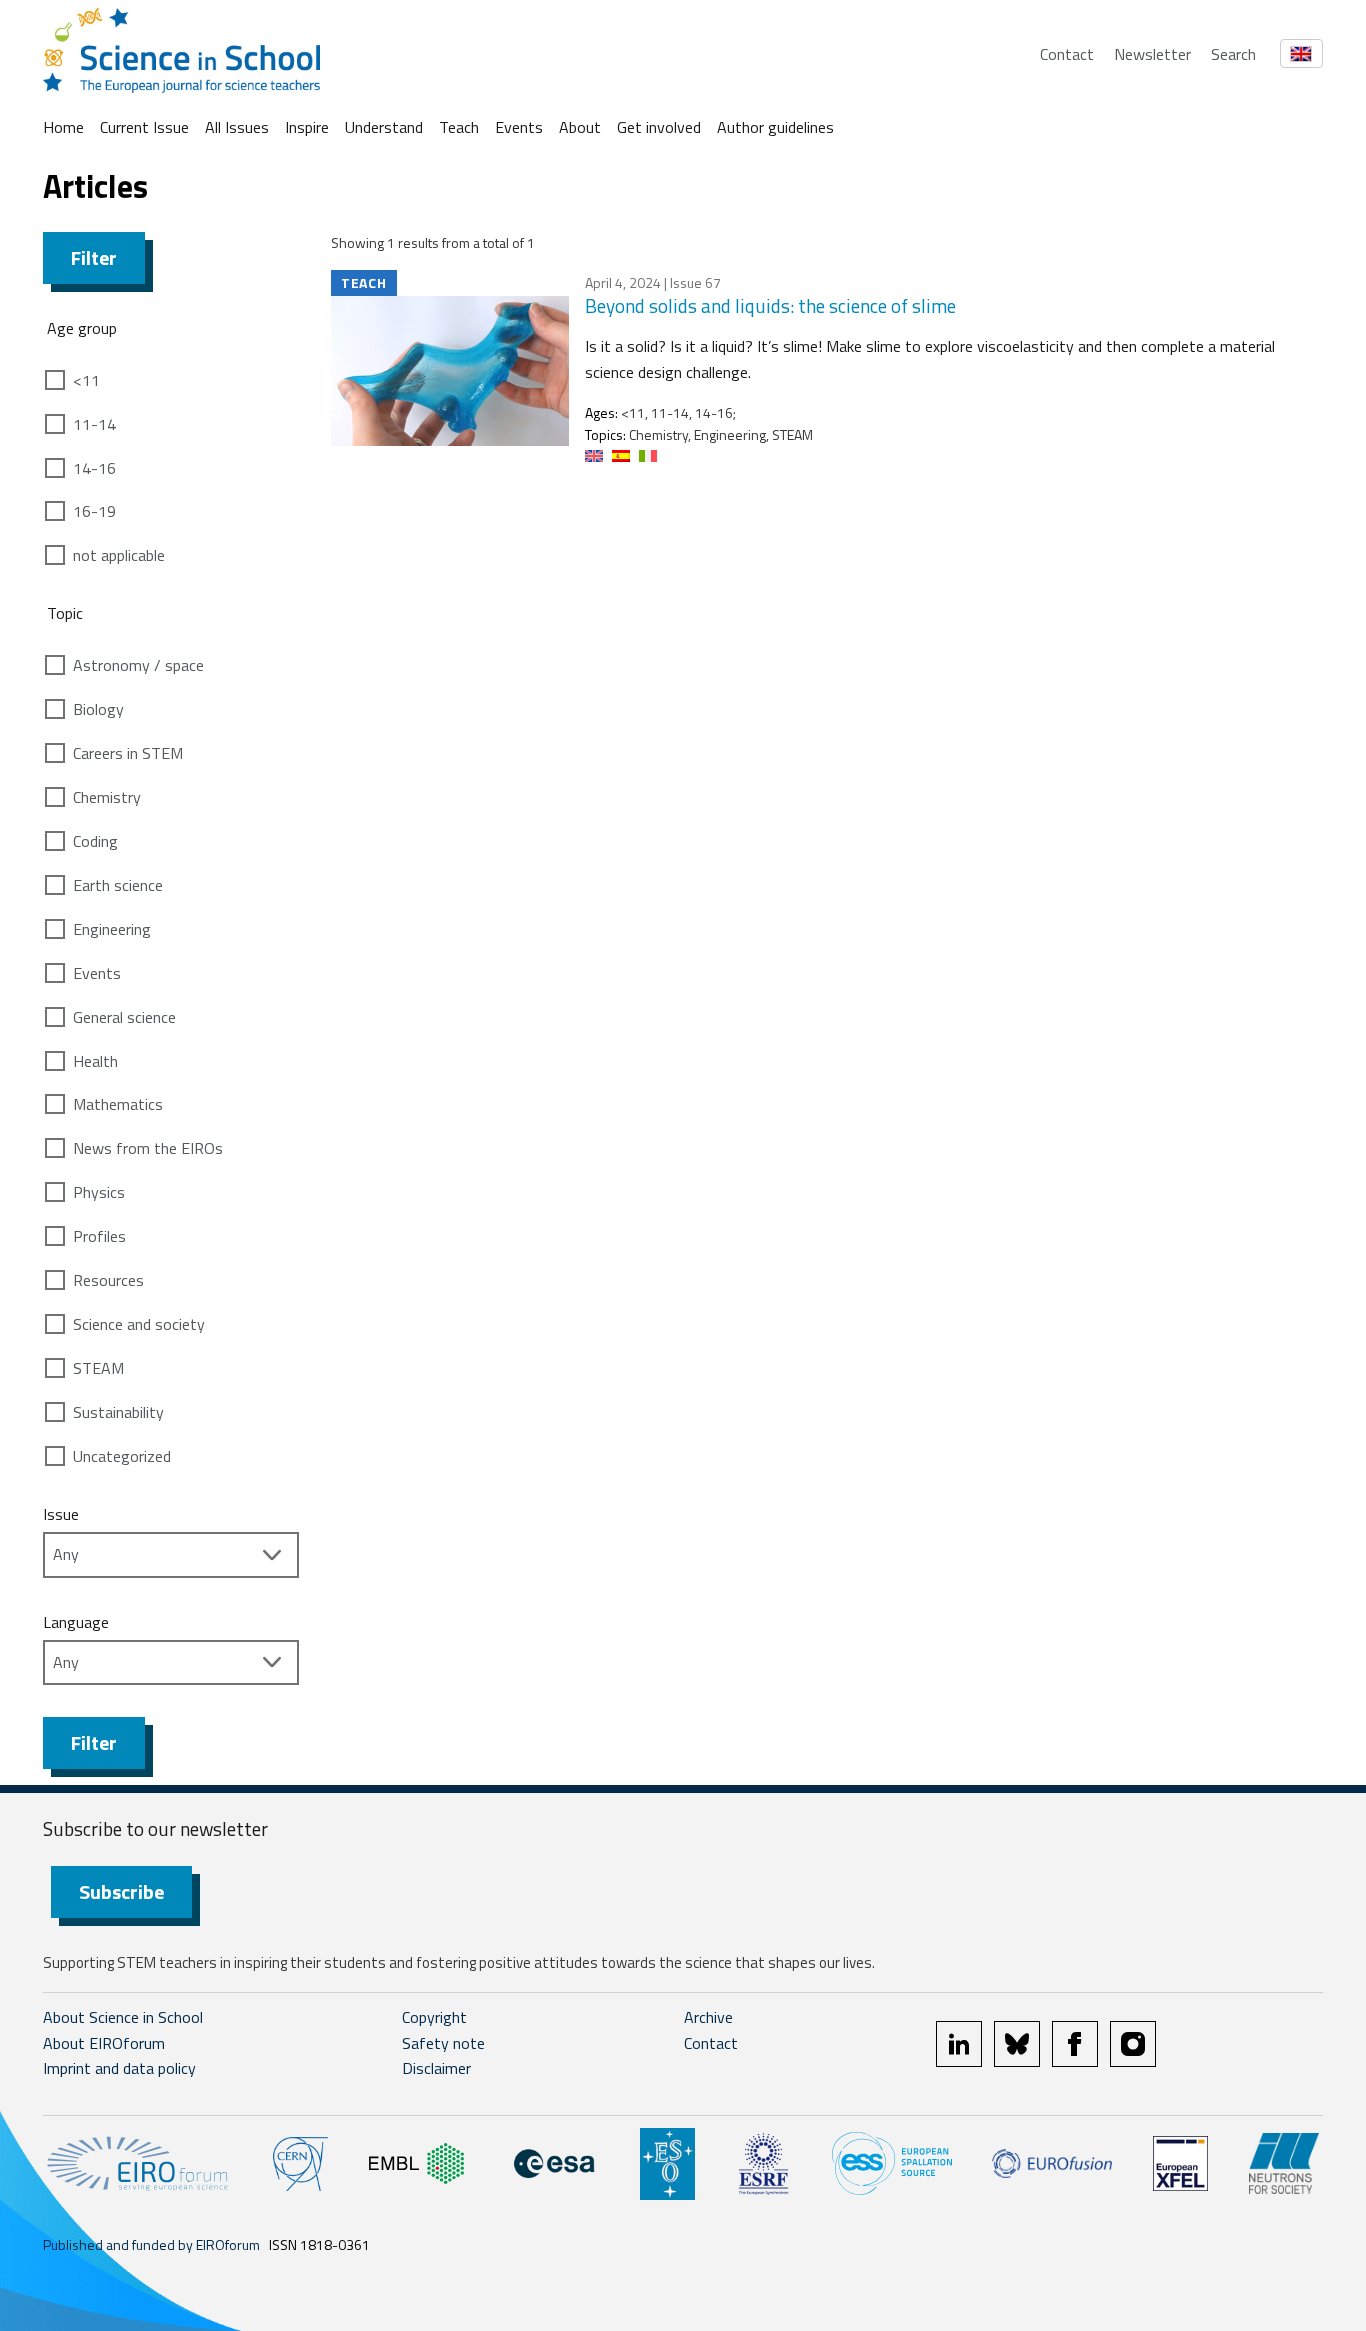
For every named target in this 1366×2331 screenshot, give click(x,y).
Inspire (307, 127)
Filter (94, 257)
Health (95, 1061)
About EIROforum (104, 2043)
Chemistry (107, 797)
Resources (108, 1280)
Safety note (443, 2043)
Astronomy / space (138, 665)
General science (124, 1017)
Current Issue (144, 127)
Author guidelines (775, 127)
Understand (384, 127)
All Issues (237, 127)
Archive (708, 2017)
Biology (98, 709)
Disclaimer (436, 2068)
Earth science (118, 885)
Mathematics (118, 1104)
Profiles (99, 1236)
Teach (459, 127)
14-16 (94, 468)
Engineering (112, 929)
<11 (86, 380)
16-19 (94, 511)
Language (76, 1622)
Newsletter (1152, 54)
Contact (1067, 54)
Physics (99, 1192)
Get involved (659, 127)
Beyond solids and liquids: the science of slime (770, 305)
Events (519, 127)
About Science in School (123, 2017)
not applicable (119, 555)
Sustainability (118, 1412)
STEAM (98, 1368)
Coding (95, 841)
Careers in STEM (128, 753)
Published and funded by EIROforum (151, 2244)
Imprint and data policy (119, 2068)
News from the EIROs (148, 1148)
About (580, 127)
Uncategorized (122, 1456)
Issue (61, 1514)
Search (1233, 54)
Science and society (139, 1324)
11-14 (94, 424)
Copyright (434, 2017)
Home (63, 127)
